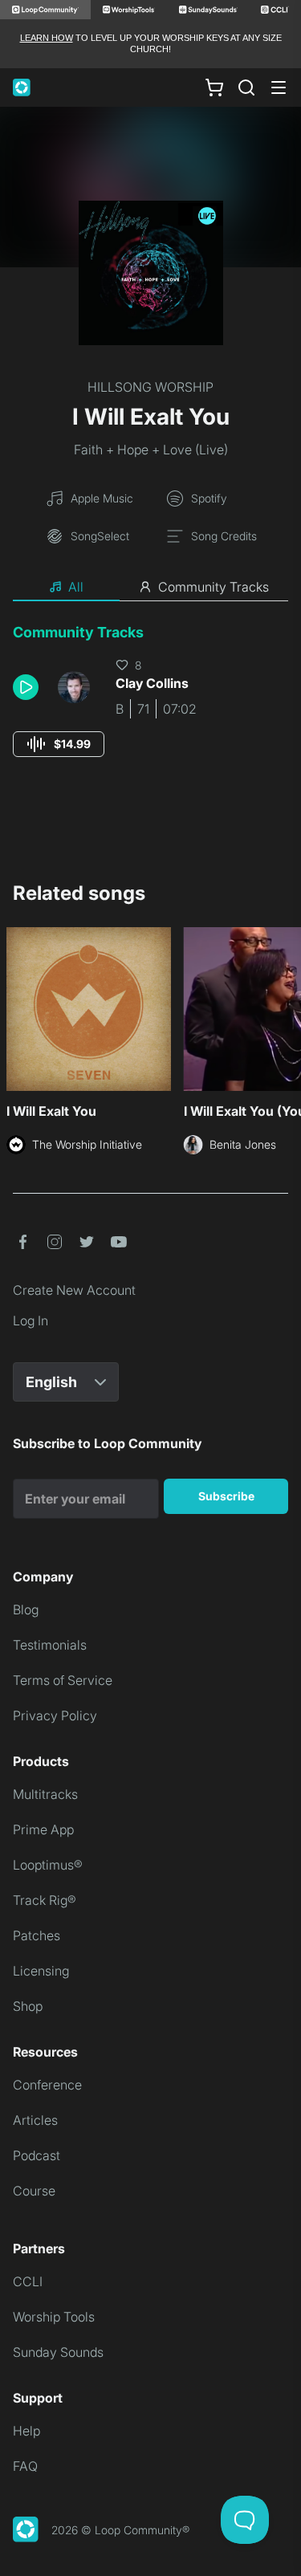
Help (26, 2431)
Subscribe (226, 1496)
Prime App (43, 1829)
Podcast (37, 2155)
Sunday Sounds (58, 2352)
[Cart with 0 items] (214, 87)
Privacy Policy (55, 1715)
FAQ (25, 2466)
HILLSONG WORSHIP (150, 387)
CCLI (28, 2281)
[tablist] (150, 588)
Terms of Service (63, 1680)
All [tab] (76, 587)
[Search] (246, 87)
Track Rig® (45, 1900)
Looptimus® (48, 1865)
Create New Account (74, 1290)
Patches (37, 1935)
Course (34, 2191)
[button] (29, 687)
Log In (31, 1321)
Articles (35, 2120)
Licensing (41, 1971)
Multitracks (45, 1794)
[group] (59, 744)
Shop (28, 2006)
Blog (26, 1609)
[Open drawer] (279, 87)
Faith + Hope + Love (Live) (151, 450)
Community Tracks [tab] (214, 587)
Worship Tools (54, 2317)
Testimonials (50, 1645)
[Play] (26, 687)
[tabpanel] (150, 705)
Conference (47, 2085)
